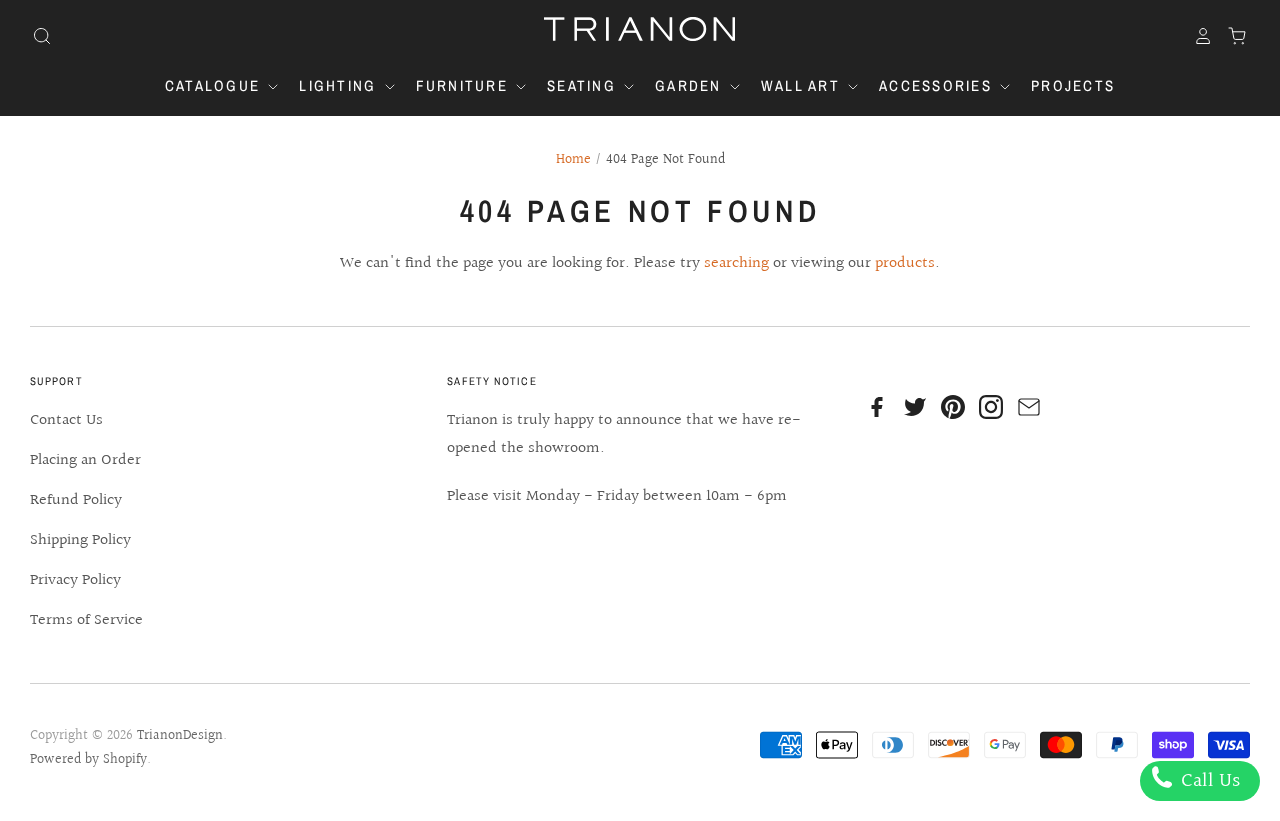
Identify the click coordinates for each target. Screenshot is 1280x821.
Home (573, 160)
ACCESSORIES (938, 85)
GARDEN (691, 85)
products (905, 263)
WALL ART (803, 85)
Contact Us (66, 420)
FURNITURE (465, 85)
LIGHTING (340, 85)
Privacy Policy (75, 580)
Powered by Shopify (88, 760)
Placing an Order (85, 460)
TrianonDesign (180, 736)
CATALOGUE (215, 85)
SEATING (584, 85)
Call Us (1208, 781)
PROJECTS (1073, 85)
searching (736, 263)
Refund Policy (76, 500)
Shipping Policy (80, 540)
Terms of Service (86, 620)
